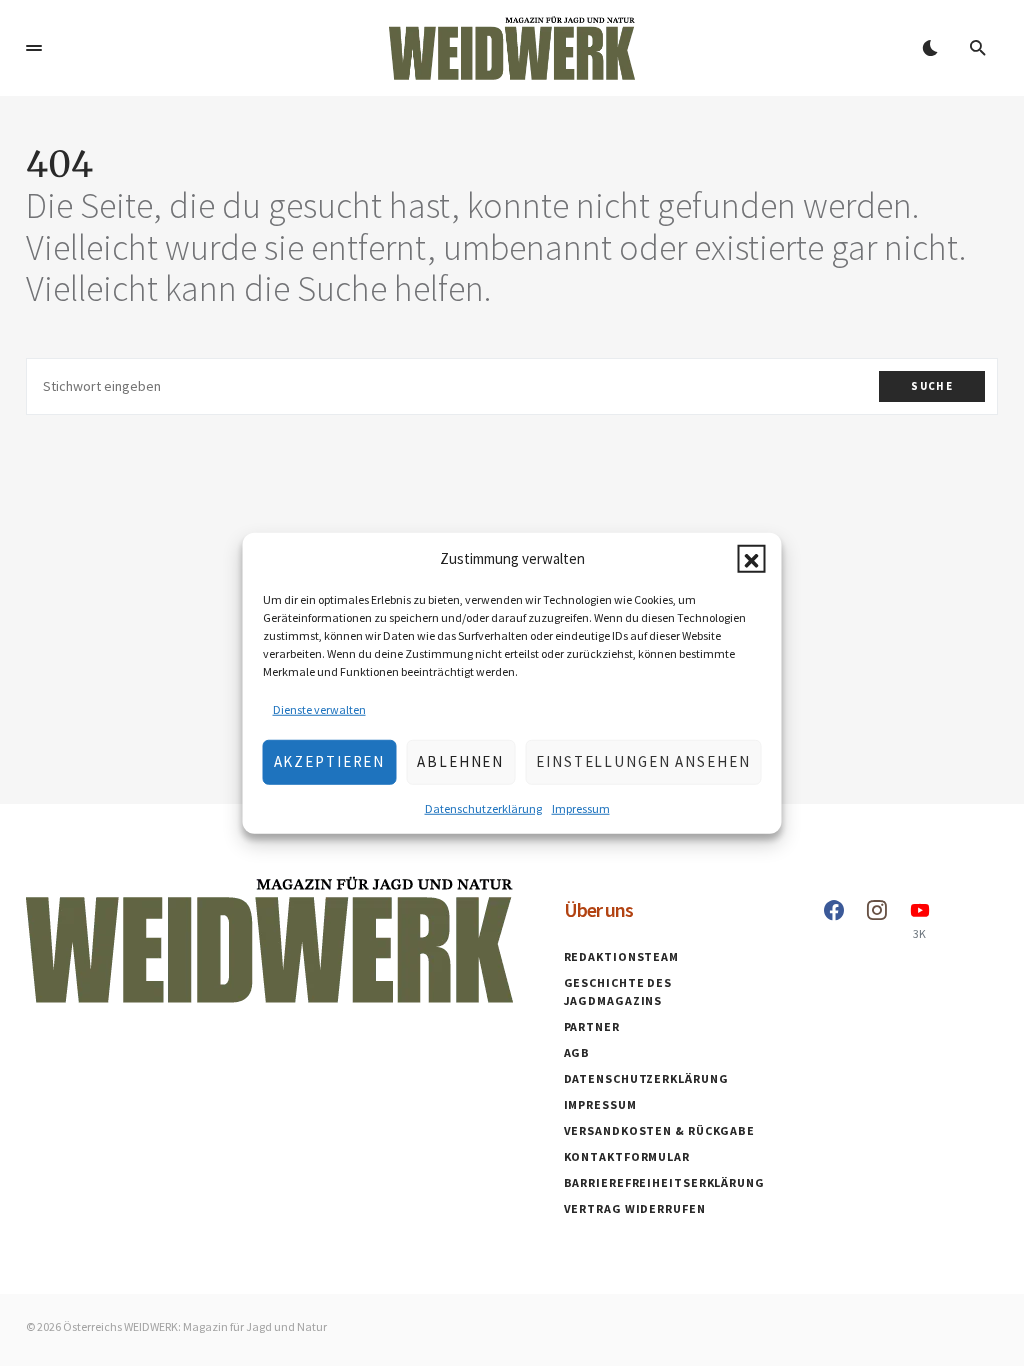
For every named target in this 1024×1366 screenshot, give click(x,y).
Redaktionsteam (622, 956)
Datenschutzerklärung (483, 807)
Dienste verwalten (319, 708)
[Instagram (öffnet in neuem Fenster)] (877, 920)
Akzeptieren (330, 761)
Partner (592, 1026)
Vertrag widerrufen (635, 1208)
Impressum (581, 807)
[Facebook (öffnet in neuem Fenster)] (834, 920)
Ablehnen (460, 761)
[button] (752, 559)
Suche (932, 386)
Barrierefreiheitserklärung (664, 1182)
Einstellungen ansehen (643, 761)
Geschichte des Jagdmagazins (618, 991)
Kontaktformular (627, 1156)
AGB (577, 1052)
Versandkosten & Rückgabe (660, 1130)
